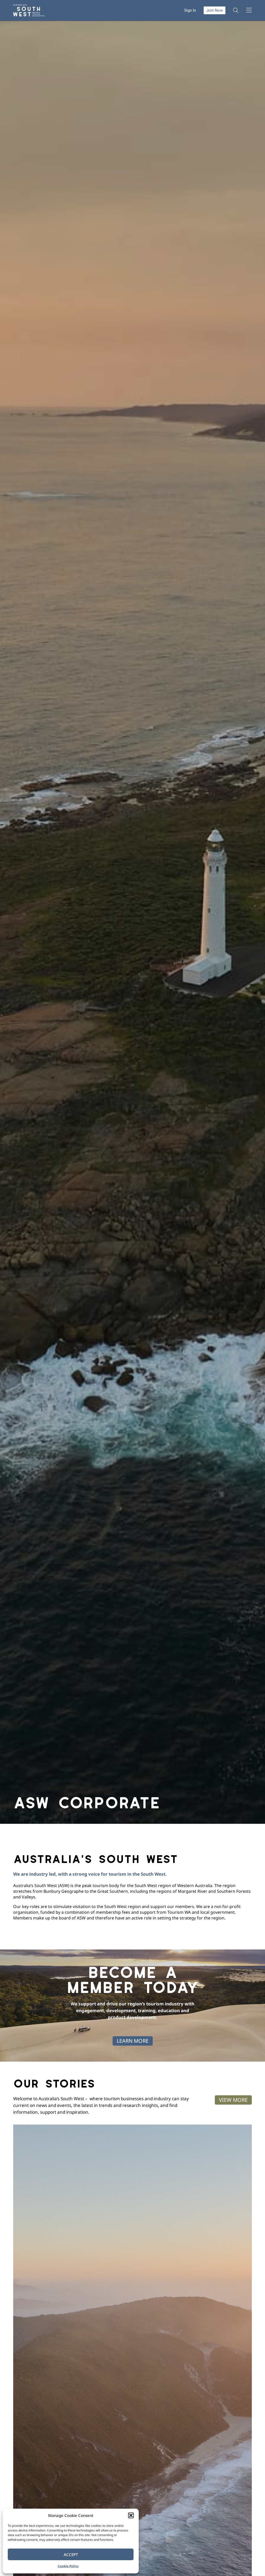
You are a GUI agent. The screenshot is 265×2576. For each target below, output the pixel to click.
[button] (131, 2515)
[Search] (236, 10)
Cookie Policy (68, 2566)
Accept (71, 2555)
